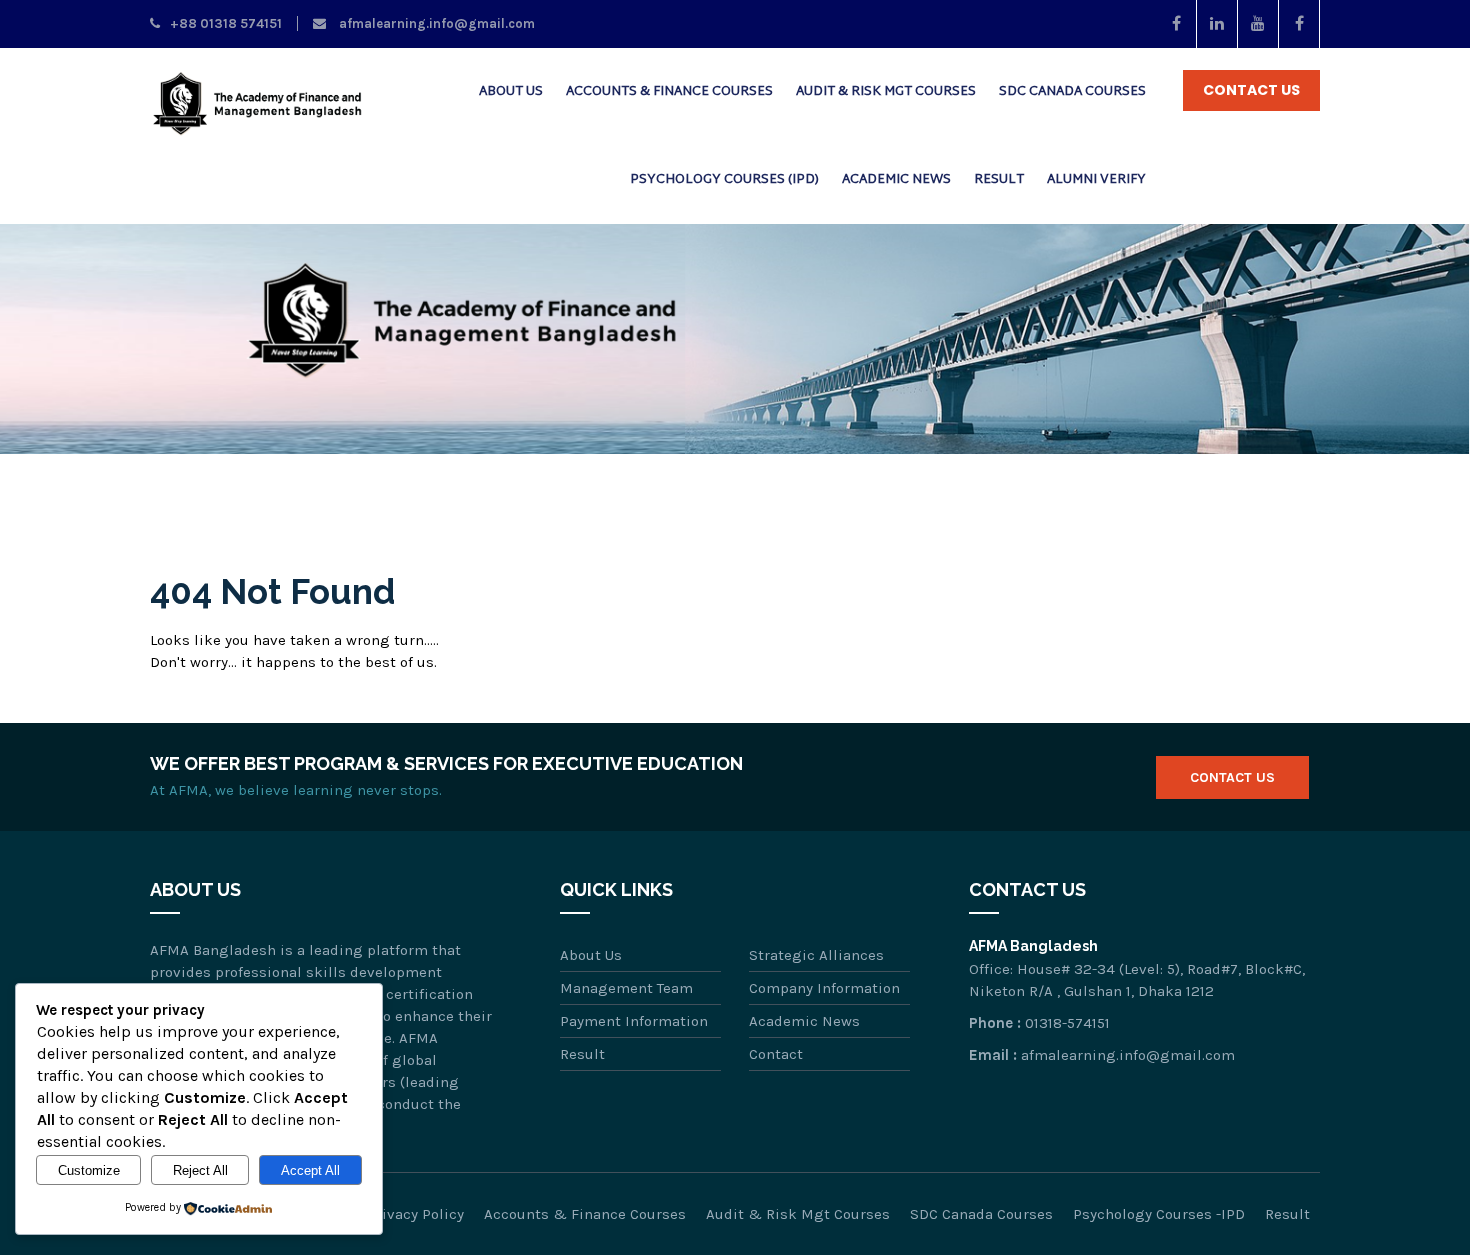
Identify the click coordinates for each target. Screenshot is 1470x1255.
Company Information (824, 988)
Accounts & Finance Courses (669, 92)
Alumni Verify (1096, 180)
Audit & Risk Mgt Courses (886, 92)
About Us (511, 92)
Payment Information (634, 1021)
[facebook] (1176, 24)
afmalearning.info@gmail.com (435, 23)
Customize (89, 1170)
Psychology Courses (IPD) (724, 180)
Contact (776, 1054)
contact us (1251, 90)
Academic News (896, 180)
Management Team (626, 988)
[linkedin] (1217, 24)
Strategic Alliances (816, 955)
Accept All (310, 1170)
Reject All (200, 1170)
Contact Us (1232, 777)
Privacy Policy (415, 1214)
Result (999, 180)
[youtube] (1258, 24)
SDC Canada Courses (1072, 92)
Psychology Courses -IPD (1159, 1214)
